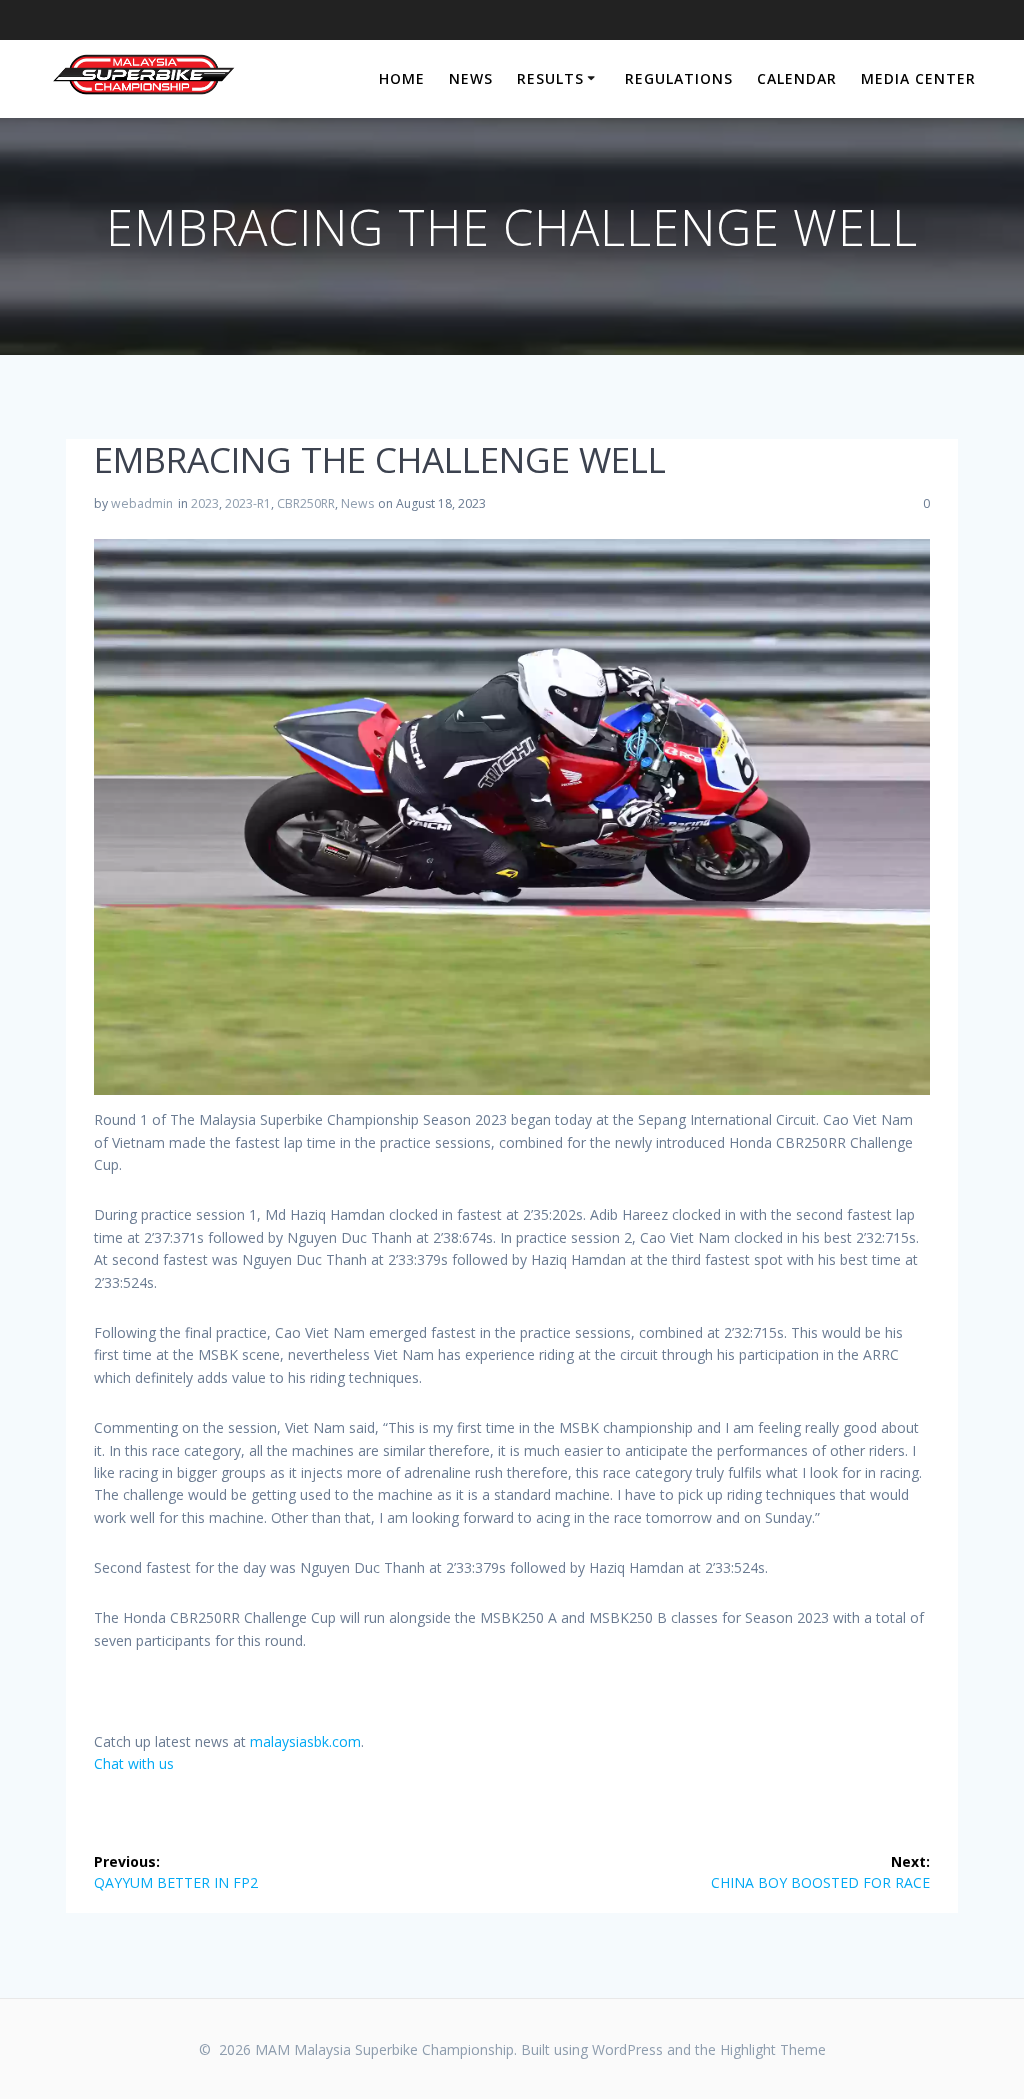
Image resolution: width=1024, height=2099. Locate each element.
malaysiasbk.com (305, 1741)
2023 (205, 503)
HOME (402, 78)
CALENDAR (797, 78)
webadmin (142, 503)
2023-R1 (248, 503)
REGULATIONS (679, 78)
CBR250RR (306, 503)
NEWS (471, 78)
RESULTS (550, 78)
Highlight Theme (773, 2049)
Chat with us (134, 1763)
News (357, 503)
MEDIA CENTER (918, 78)
